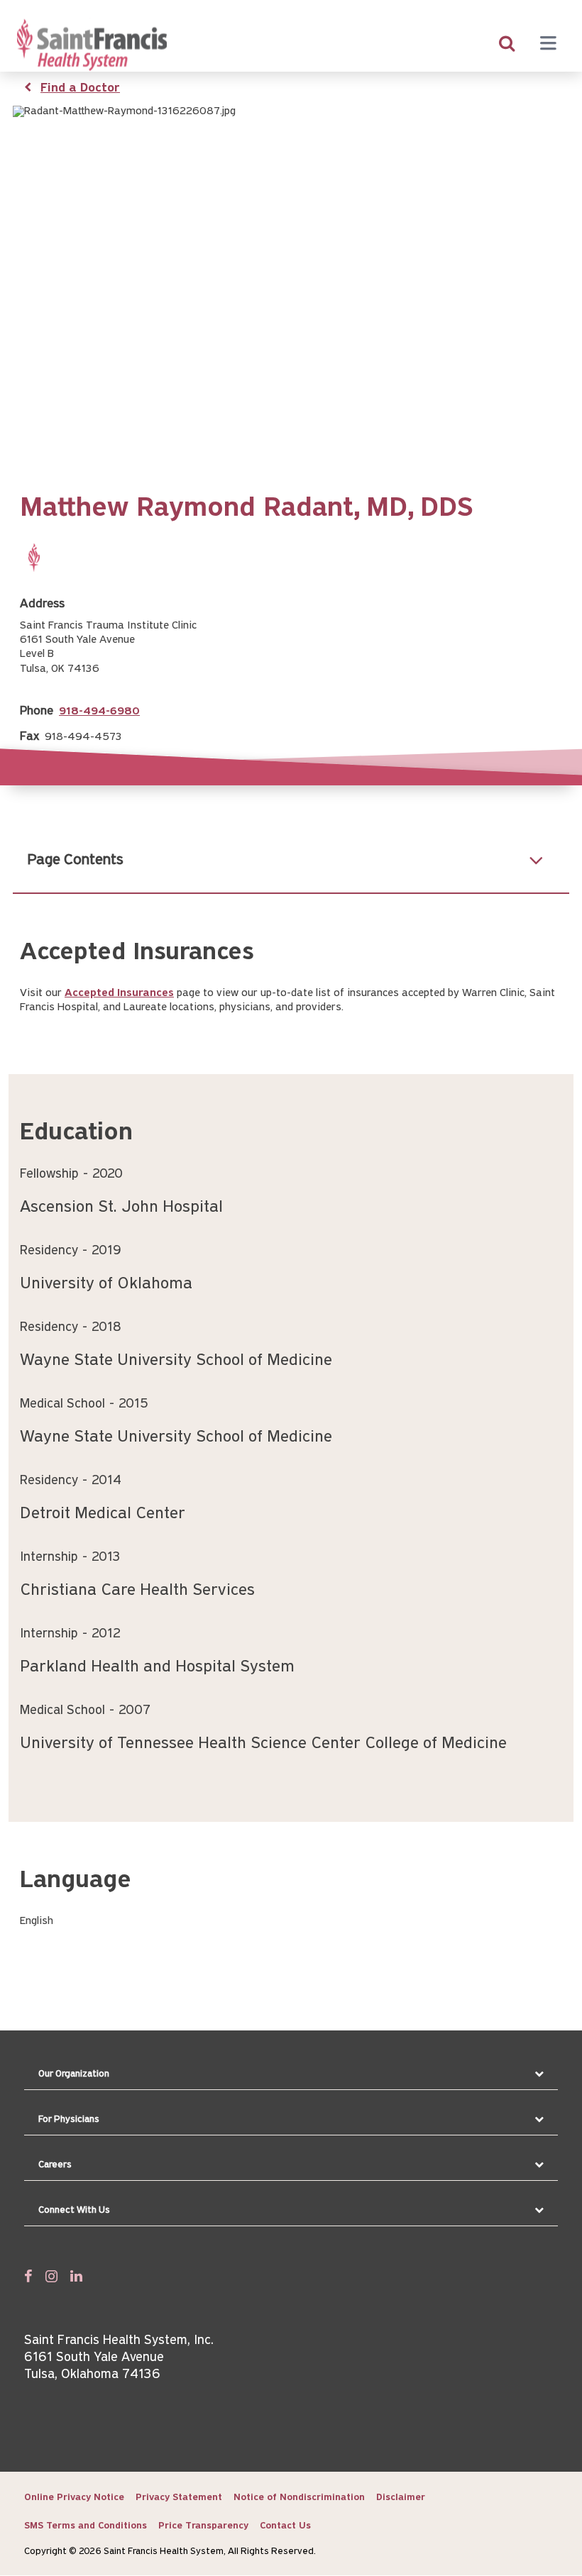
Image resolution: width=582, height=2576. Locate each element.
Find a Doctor (80, 89)
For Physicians (69, 2119)
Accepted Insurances (119, 993)
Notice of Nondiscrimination (299, 2498)
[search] (507, 45)
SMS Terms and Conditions (86, 2526)
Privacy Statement (179, 2498)
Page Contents (75, 860)
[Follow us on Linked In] (76, 2276)
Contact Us (285, 2526)
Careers (55, 2165)
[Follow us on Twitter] (51, 2276)
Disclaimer (401, 2498)
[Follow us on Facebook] (28, 2276)
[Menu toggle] (548, 45)
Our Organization (74, 2074)
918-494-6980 (99, 712)
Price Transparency (203, 2526)
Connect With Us (74, 2210)
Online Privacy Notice (74, 2498)
